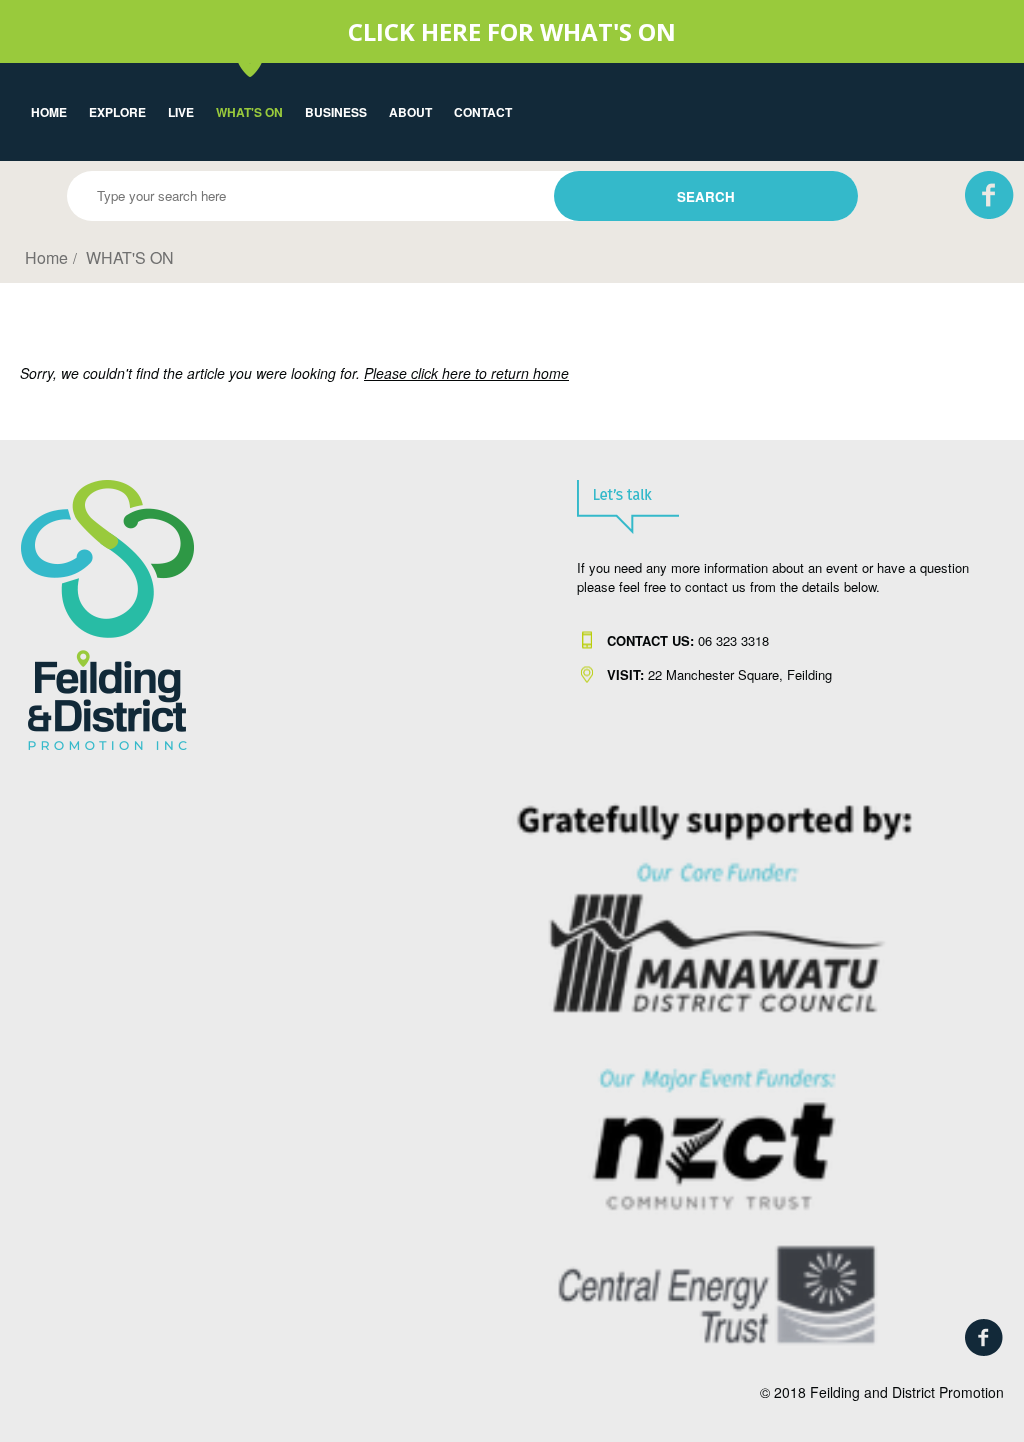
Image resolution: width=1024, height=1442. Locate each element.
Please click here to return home (466, 373)
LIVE (181, 112)
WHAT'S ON (249, 112)
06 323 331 (684, 640)
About (410, 112)
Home (49, 112)
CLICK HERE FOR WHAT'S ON (512, 31)
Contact (483, 112)
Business (336, 112)
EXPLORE (117, 112)
